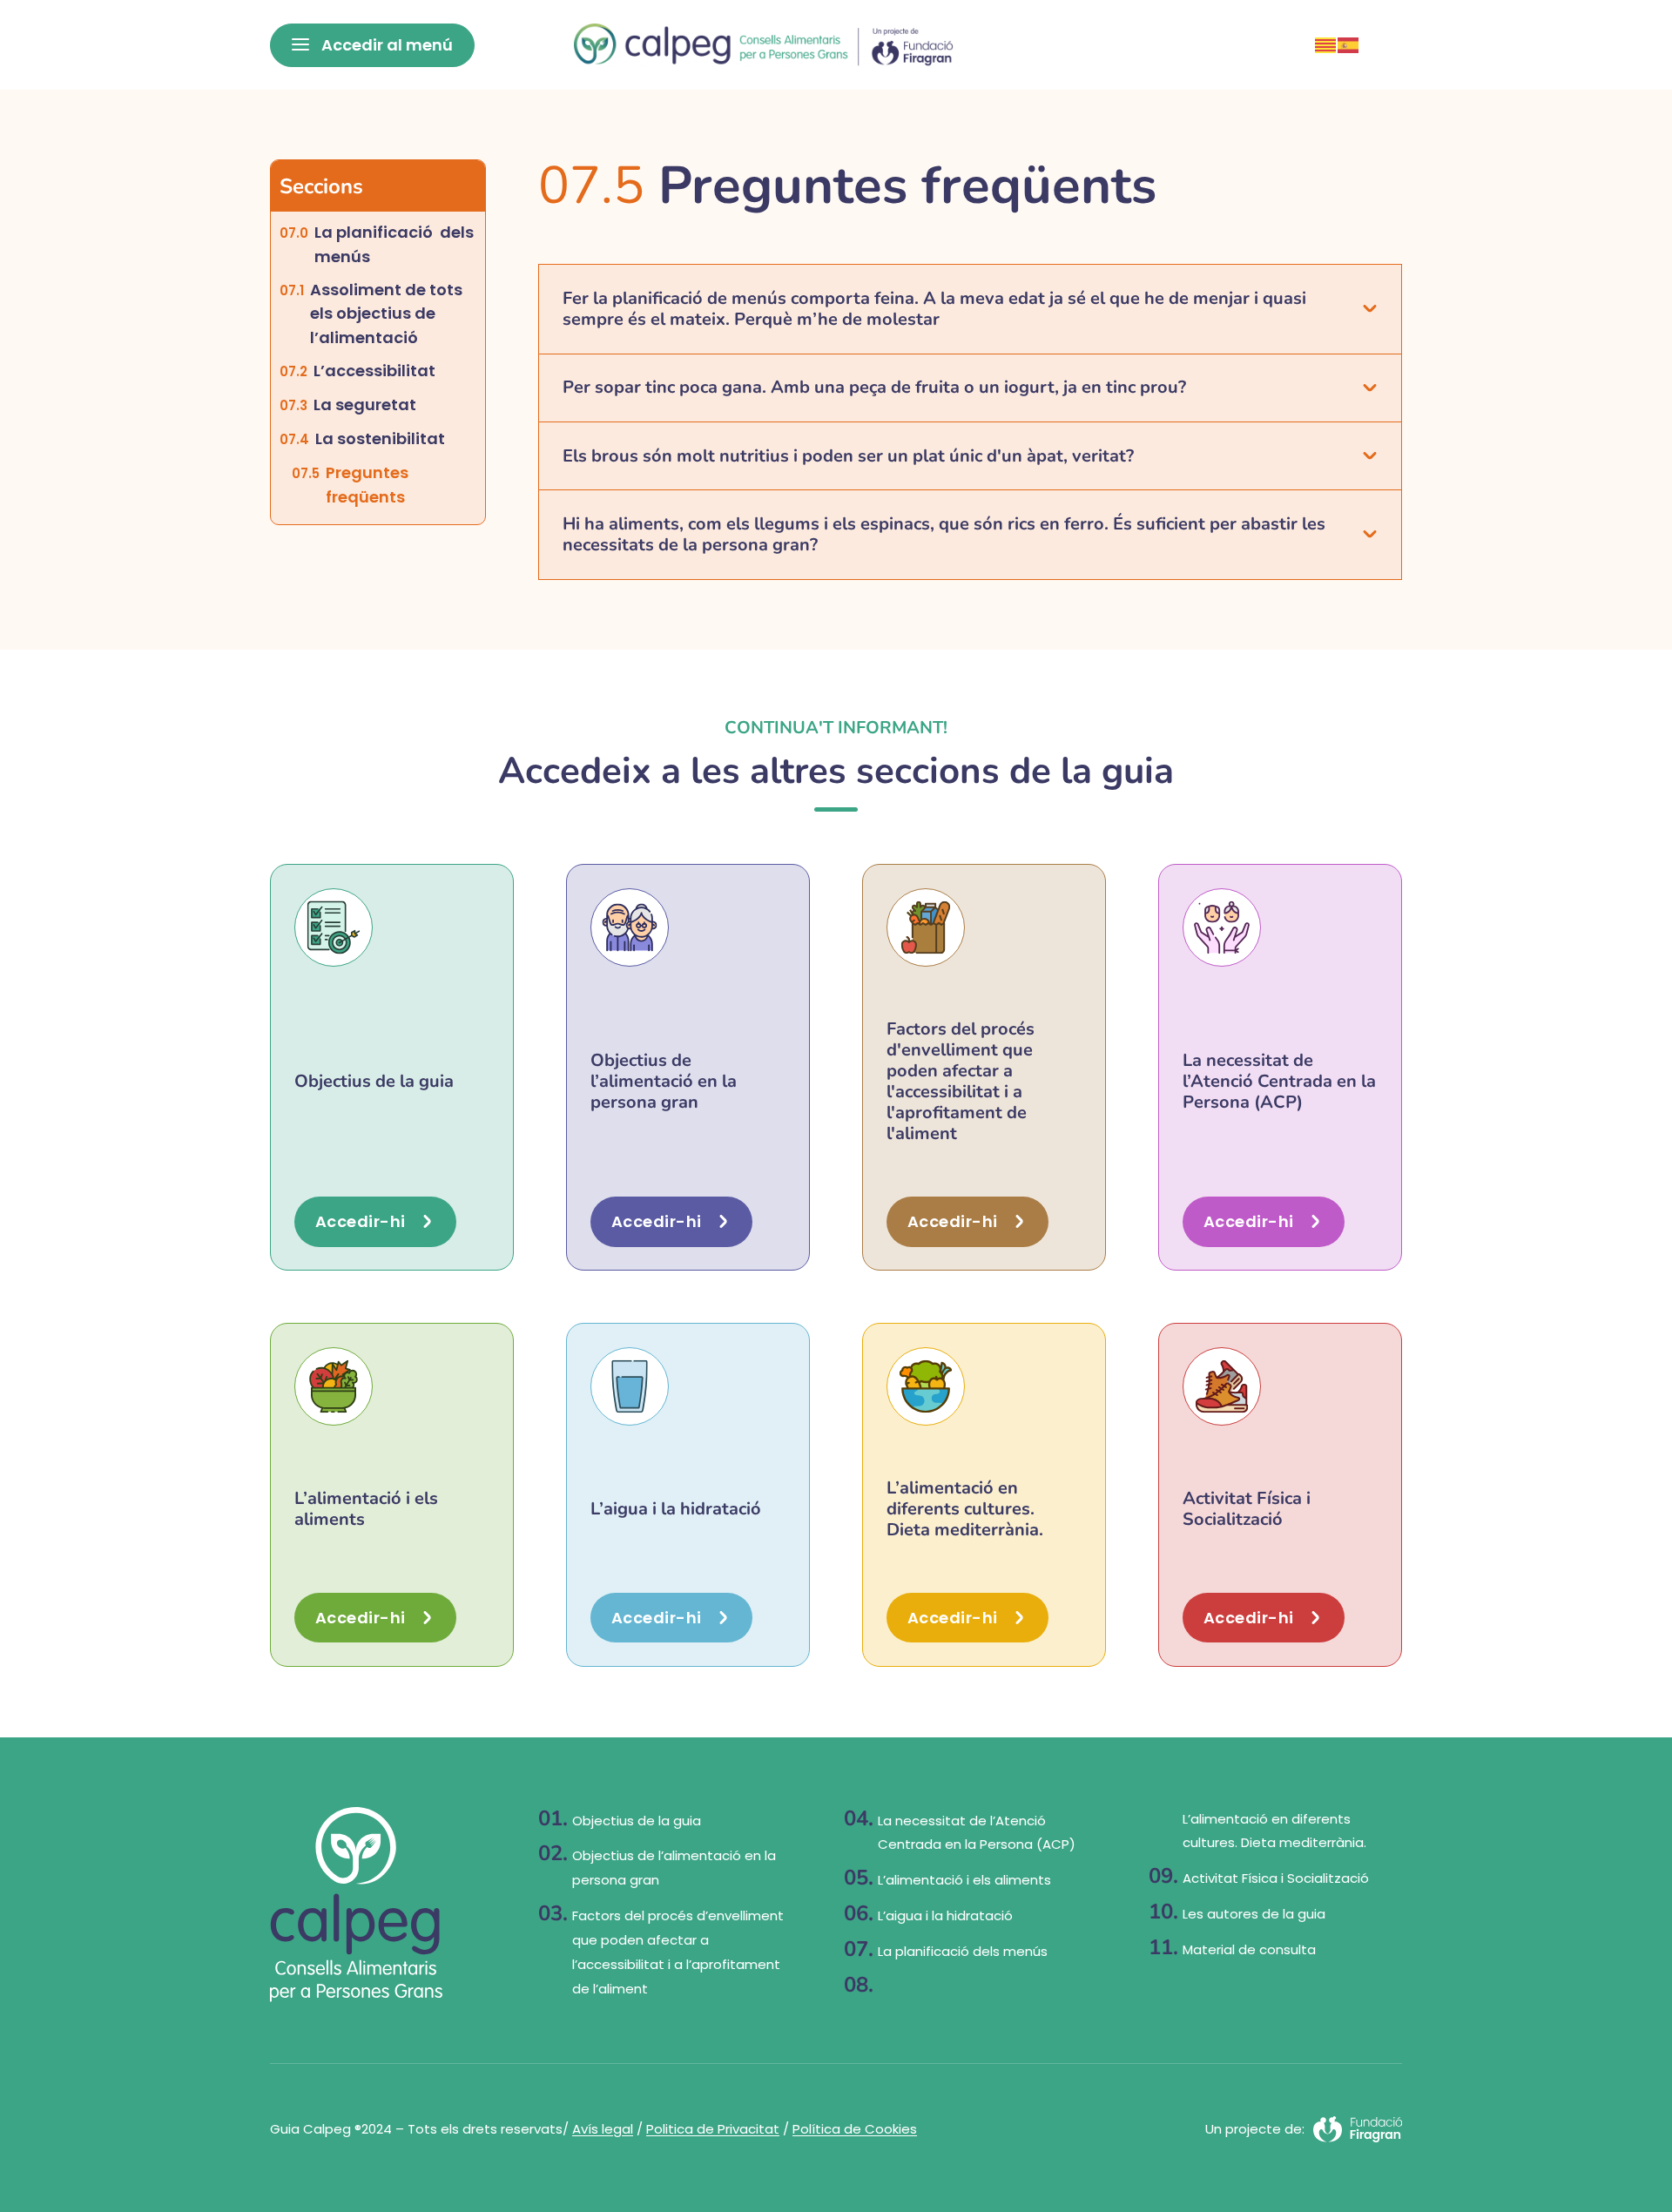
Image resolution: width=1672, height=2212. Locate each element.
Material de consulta (1249, 1949)
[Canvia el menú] (372, 45)
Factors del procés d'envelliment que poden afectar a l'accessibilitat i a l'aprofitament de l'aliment (961, 1081)
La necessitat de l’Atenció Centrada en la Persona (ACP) (1279, 1081)
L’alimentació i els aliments (366, 1509)
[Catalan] (1326, 44)
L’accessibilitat (374, 371)
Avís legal (603, 2129)
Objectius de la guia (374, 1081)
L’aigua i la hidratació (676, 1509)
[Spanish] (1349, 44)
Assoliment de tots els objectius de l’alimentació (390, 314)
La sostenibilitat (380, 438)
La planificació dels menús (394, 244)
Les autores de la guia (1254, 1914)
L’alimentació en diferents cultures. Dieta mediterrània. (965, 1509)
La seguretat (365, 405)
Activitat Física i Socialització (1247, 1509)
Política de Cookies (855, 2129)
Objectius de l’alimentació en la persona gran (664, 1081)
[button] (970, 309)
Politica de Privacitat (713, 2129)
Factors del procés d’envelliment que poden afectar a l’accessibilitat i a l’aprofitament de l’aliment (678, 1952)
